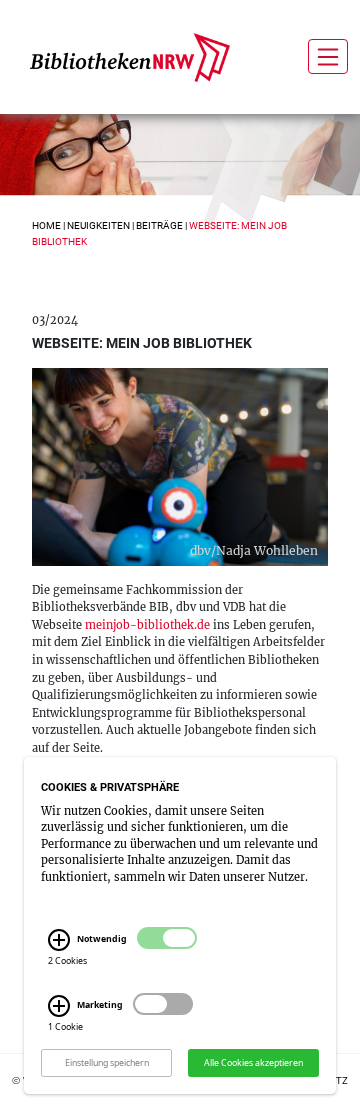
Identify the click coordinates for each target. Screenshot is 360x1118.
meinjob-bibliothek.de (147, 625)
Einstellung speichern (107, 1062)
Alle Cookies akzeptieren (253, 1062)
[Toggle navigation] (328, 56)
